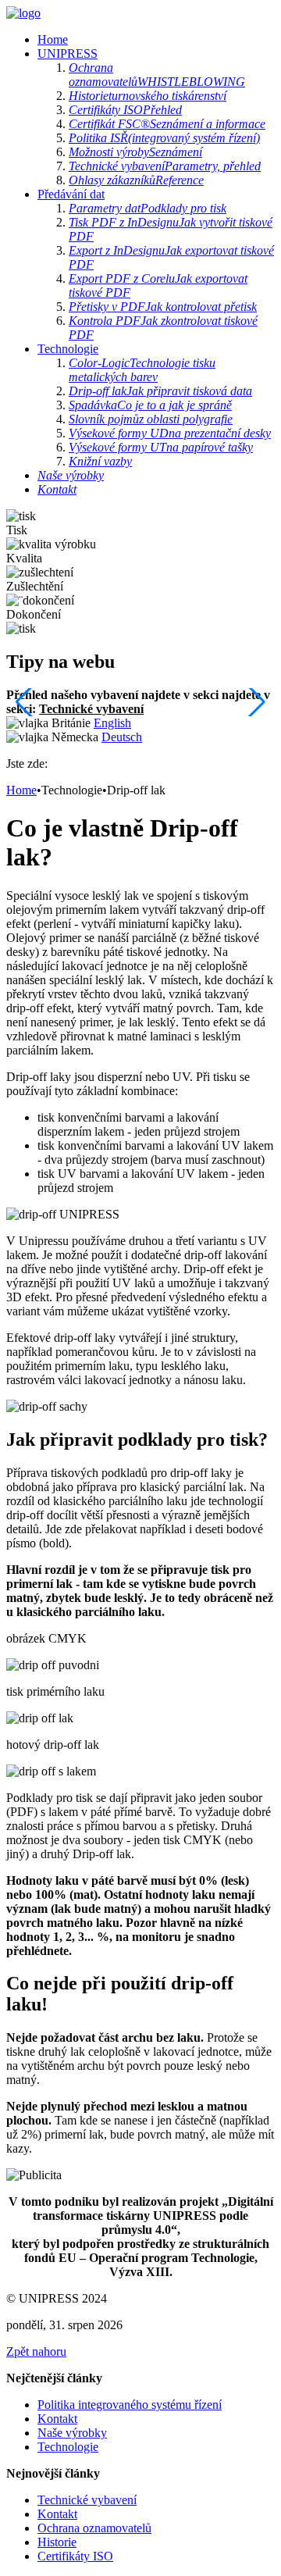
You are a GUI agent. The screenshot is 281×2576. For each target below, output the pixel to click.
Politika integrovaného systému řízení (130, 2405)
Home (53, 39)
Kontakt (57, 2419)
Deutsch (122, 737)
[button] (256, 702)
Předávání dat (71, 194)
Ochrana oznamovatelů (94, 2528)
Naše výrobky (72, 2433)
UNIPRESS (68, 54)
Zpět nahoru (36, 2351)
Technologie (68, 349)
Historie (57, 2542)
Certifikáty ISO (75, 2556)
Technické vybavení (91, 709)
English (112, 723)
